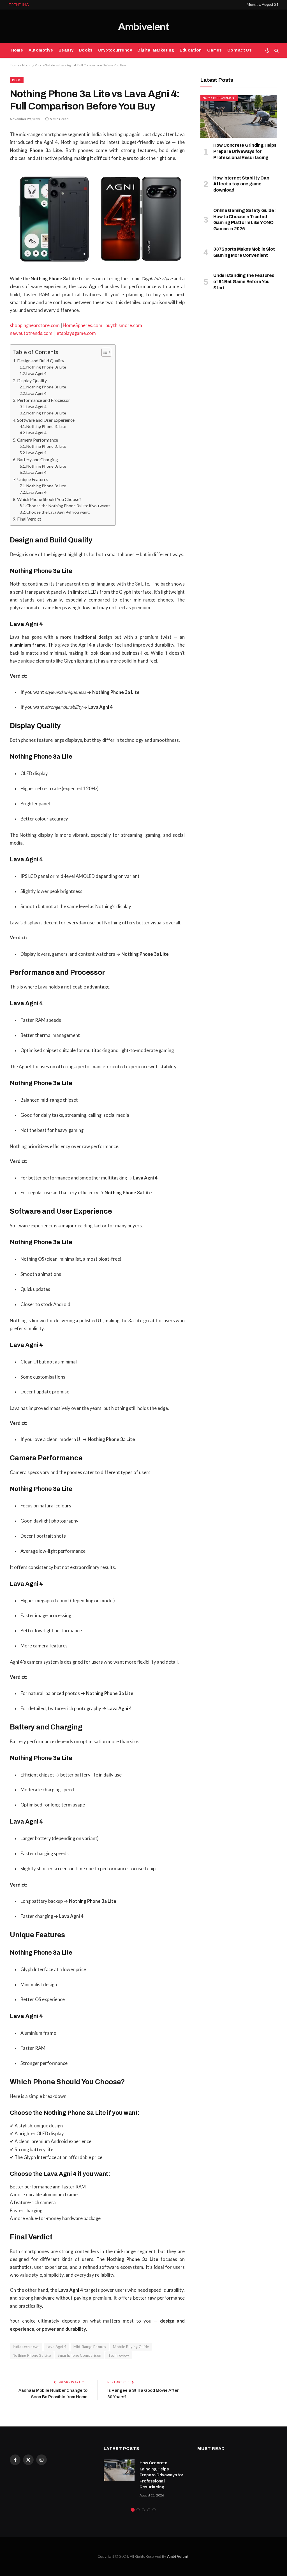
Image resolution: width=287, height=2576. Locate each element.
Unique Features (33, 479)
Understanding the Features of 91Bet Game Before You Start (244, 282)
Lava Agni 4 (36, 373)
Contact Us (239, 50)
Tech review (119, 2355)
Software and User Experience (46, 420)
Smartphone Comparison (79, 2355)
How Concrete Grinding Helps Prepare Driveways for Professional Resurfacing (245, 151)
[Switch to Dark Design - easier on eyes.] (267, 50)
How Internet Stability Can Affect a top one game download (91, 5)
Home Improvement (219, 98)
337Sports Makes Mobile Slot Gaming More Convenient (244, 252)
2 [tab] (138, 2510)
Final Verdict (29, 519)
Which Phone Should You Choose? (49, 499)
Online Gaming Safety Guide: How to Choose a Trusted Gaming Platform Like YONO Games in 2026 (245, 220)
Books (86, 50)
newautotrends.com (31, 333)
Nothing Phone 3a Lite (46, 367)
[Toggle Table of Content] (104, 352)
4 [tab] (149, 2510)
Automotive (41, 50)
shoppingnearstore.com (35, 325)
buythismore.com (124, 325)
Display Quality (32, 380)
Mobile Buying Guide (131, 2347)
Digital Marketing (156, 50)
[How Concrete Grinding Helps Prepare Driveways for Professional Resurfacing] (239, 116)
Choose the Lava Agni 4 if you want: (58, 512)
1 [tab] (133, 2510)
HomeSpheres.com (83, 325)
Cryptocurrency (115, 50)
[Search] (276, 51)
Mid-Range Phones (90, 2347)
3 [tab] (143, 2510)
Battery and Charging (38, 459)
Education (191, 50)
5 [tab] (154, 2510)
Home (17, 50)
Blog (17, 80)
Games (215, 50)
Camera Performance (38, 440)
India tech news (26, 2347)
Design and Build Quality (41, 361)
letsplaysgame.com (76, 333)
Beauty (66, 50)
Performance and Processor (44, 400)
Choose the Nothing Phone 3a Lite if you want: (68, 506)
